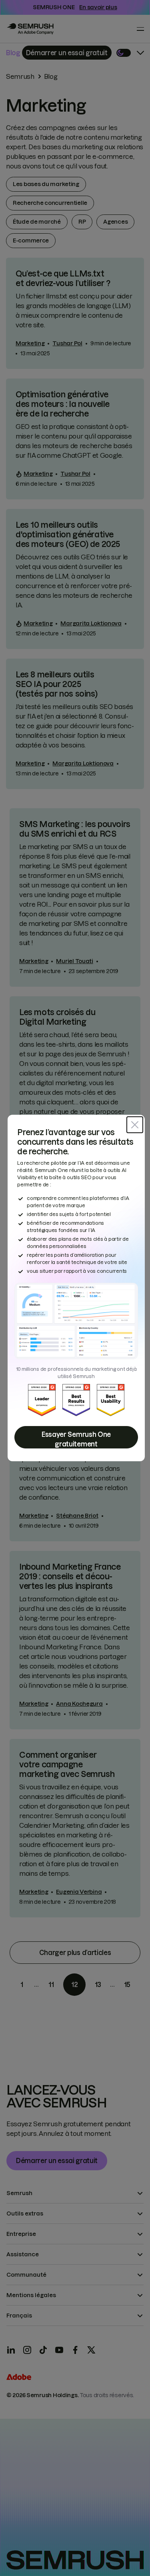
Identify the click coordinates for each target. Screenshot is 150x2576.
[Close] (135, 1125)
